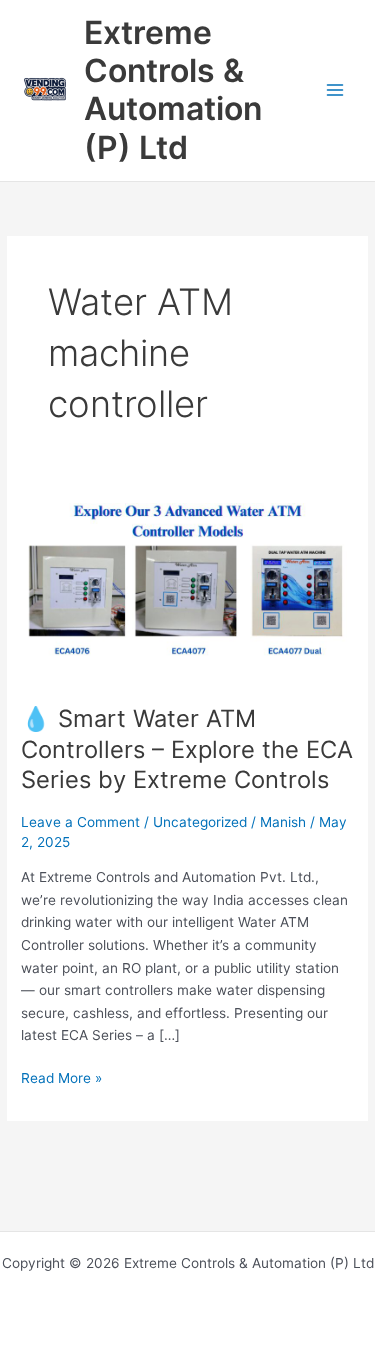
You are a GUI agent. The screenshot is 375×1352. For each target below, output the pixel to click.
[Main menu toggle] (335, 90)
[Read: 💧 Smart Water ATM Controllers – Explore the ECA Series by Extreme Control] (187, 588)
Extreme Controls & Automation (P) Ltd (173, 90)
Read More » (61, 1076)
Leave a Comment (80, 822)
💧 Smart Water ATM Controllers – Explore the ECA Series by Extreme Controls (187, 749)
